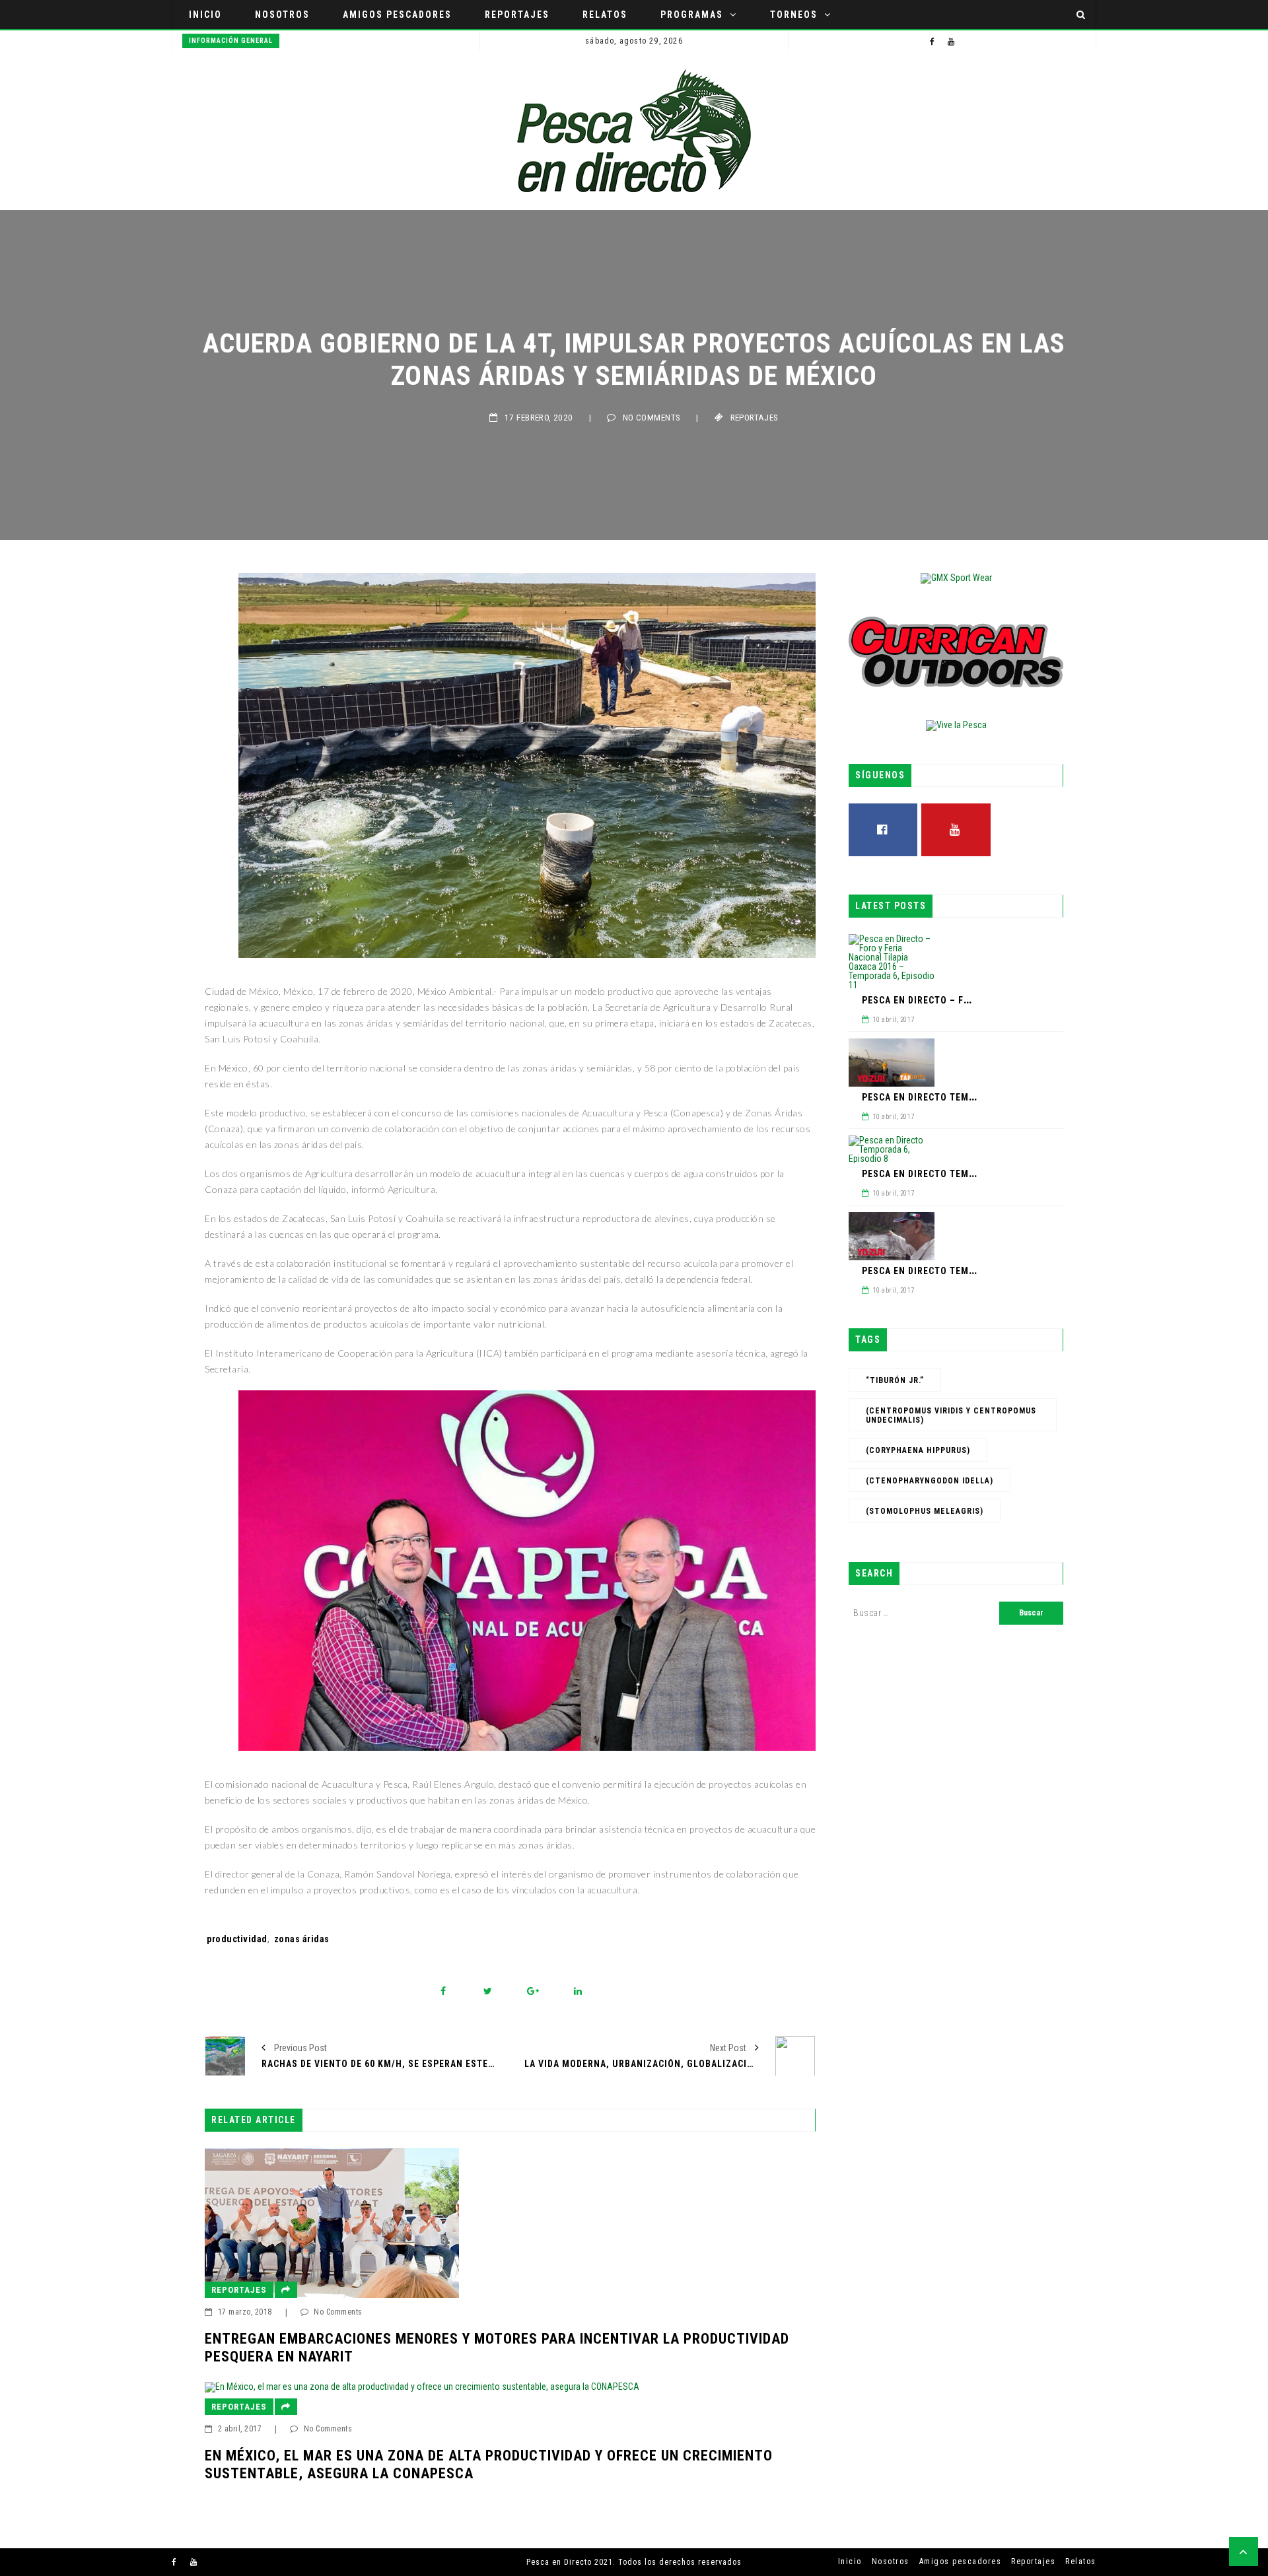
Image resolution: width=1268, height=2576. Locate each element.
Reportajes (517, 15)
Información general (231, 41)
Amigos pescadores (397, 15)
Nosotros (282, 15)
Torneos (794, 15)
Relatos (605, 15)
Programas (692, 15)
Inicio (205, 15)
